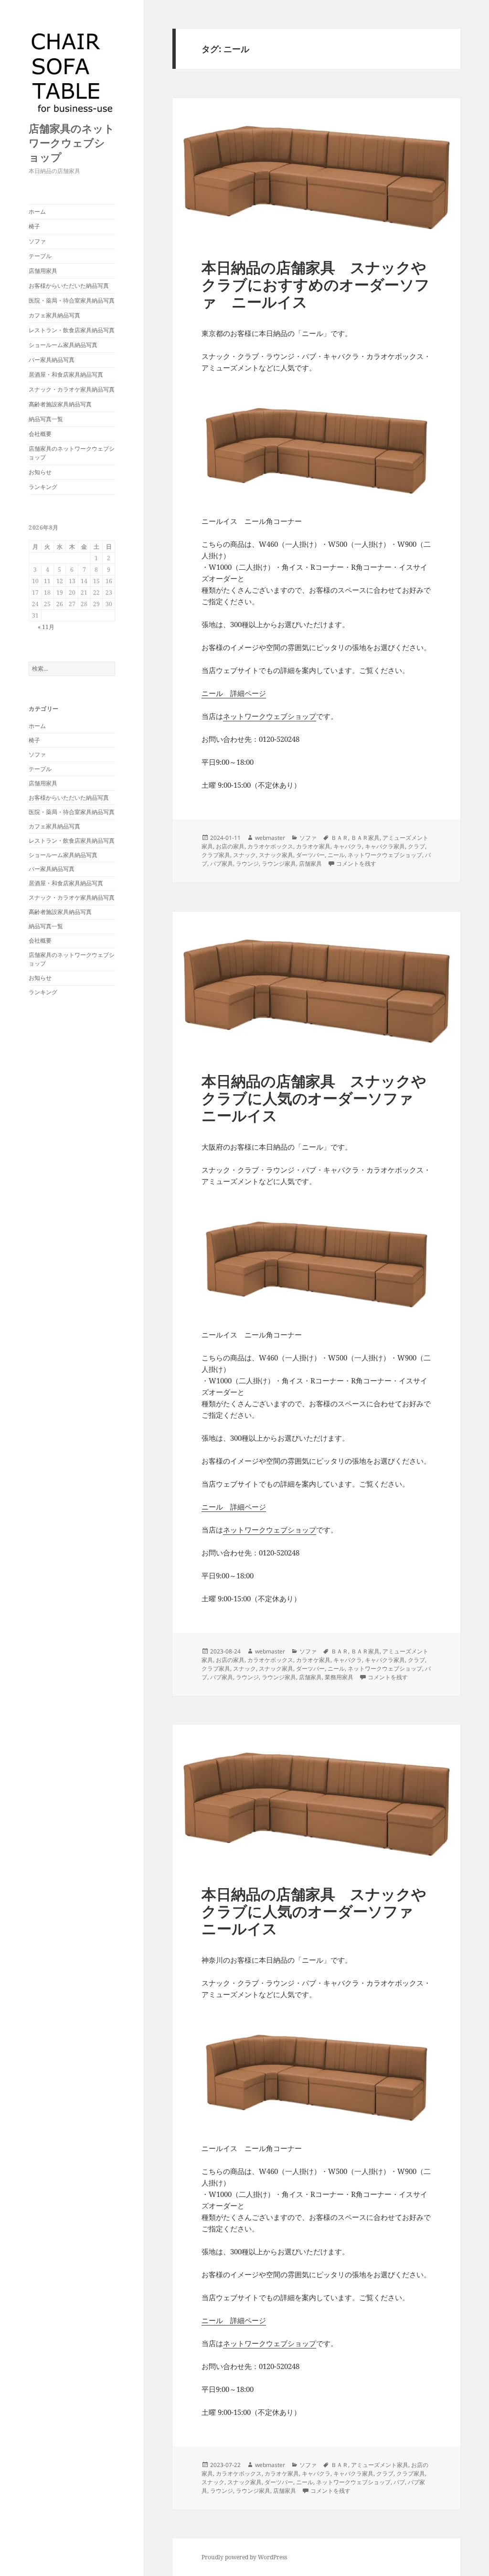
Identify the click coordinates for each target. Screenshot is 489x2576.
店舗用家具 (43, 271)
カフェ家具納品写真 (54, 315)
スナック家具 (276, 855)
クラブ (416, 846)
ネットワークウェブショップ (270, 716)
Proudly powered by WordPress (244, 2557)
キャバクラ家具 (385, 846)
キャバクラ (348, 846)
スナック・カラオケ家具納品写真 (72, 389)
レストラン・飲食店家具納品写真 (72, 330)
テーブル (40, 256)
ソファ (37, 241)
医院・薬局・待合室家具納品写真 (72, 300)
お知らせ (40, 472)
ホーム (37, 212)
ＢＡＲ (340, 838)
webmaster (270, 838)
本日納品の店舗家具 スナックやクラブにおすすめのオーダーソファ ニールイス (316, 284)
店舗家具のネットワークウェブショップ (72, 142)
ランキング (43, 487)
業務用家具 (339, 1677)
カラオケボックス (270, 846)
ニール (336, 855)
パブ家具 (222, 864)
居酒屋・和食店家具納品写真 (66, 375)
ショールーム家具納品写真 (63, 345)
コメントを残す (356, 864)
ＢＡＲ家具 (365, 838)
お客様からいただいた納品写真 (69, 286)
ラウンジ (247, 864)
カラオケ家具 (313, 846)
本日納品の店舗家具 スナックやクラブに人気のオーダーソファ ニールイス (315, 1098)
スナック (244, 855)
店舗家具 (310, 864)
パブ (399, 2482)
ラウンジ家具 (279, 864)
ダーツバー (310, 855)
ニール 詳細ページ (234, 693)
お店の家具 (230, 846)
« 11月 (46, 627)
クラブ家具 (216, 855)
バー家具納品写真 (52, 360)
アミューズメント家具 (380, 2465)
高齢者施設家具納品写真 (60, 404)
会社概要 (40, 434)
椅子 (34, 226)
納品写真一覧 (46, 419)
